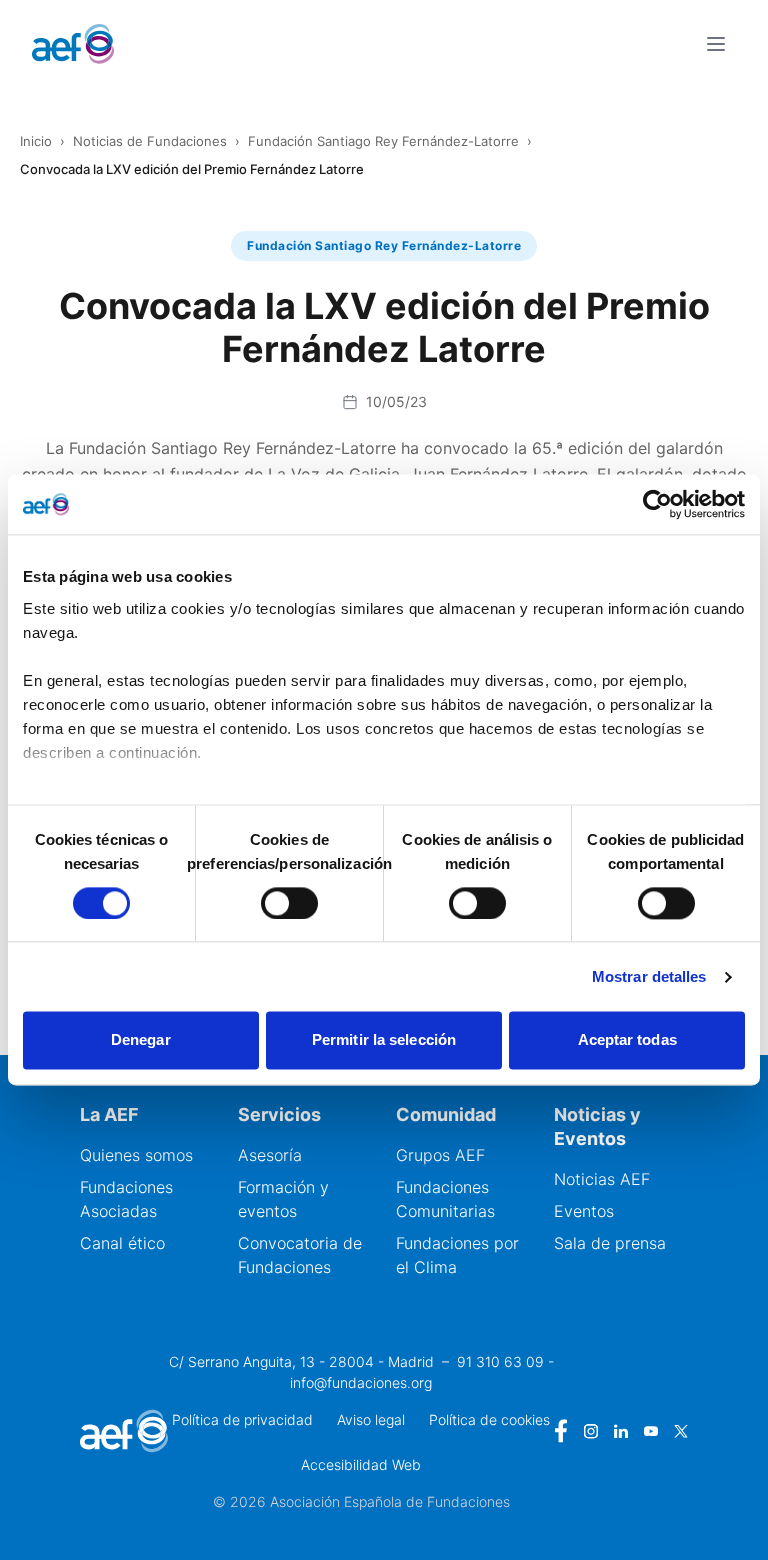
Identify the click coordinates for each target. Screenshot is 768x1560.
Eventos (584, 1211)
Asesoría (270, 1155)
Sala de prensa (610, 1243)
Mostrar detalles (649, 976)
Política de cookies (489, 1419)
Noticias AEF (602, 1179)
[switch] (289, 903)
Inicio (36, 141)
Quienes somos (136, 1155)
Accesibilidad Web (361, 1464)
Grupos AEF (440, 1155)
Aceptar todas (627, 1040)
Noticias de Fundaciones (150, 141)
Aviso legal (371, 1419)
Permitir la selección (384, 1040)
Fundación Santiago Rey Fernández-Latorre (383, 141)
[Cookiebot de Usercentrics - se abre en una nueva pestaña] (657, 504)
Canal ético (122, 1243)
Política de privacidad (242, 1419)
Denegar (141, 1040)
